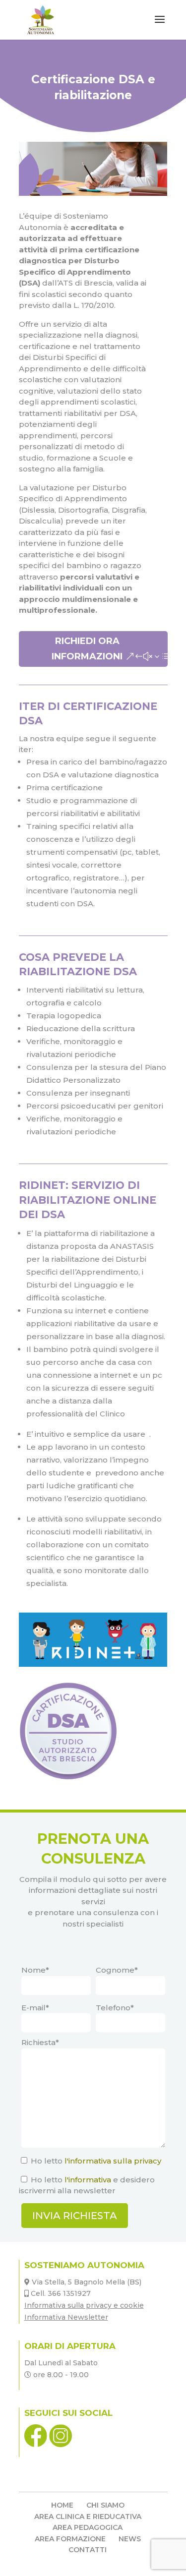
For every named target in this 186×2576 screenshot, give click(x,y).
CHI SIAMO (105, 2505)
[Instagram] (61, 2445)
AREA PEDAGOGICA (88, 2527)
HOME (62, 2505)
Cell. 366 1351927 (61, 2293)
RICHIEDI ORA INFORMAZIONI (87, 649)
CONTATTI (88, 2550)
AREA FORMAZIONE (70, 2539)
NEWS (130, 2539)
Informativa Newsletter (66, 2317)
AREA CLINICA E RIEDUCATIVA (88, 2517)
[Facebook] (37, 2445)
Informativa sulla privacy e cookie (84, 2305)
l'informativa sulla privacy (113, 2161)
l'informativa (88, 2180)
